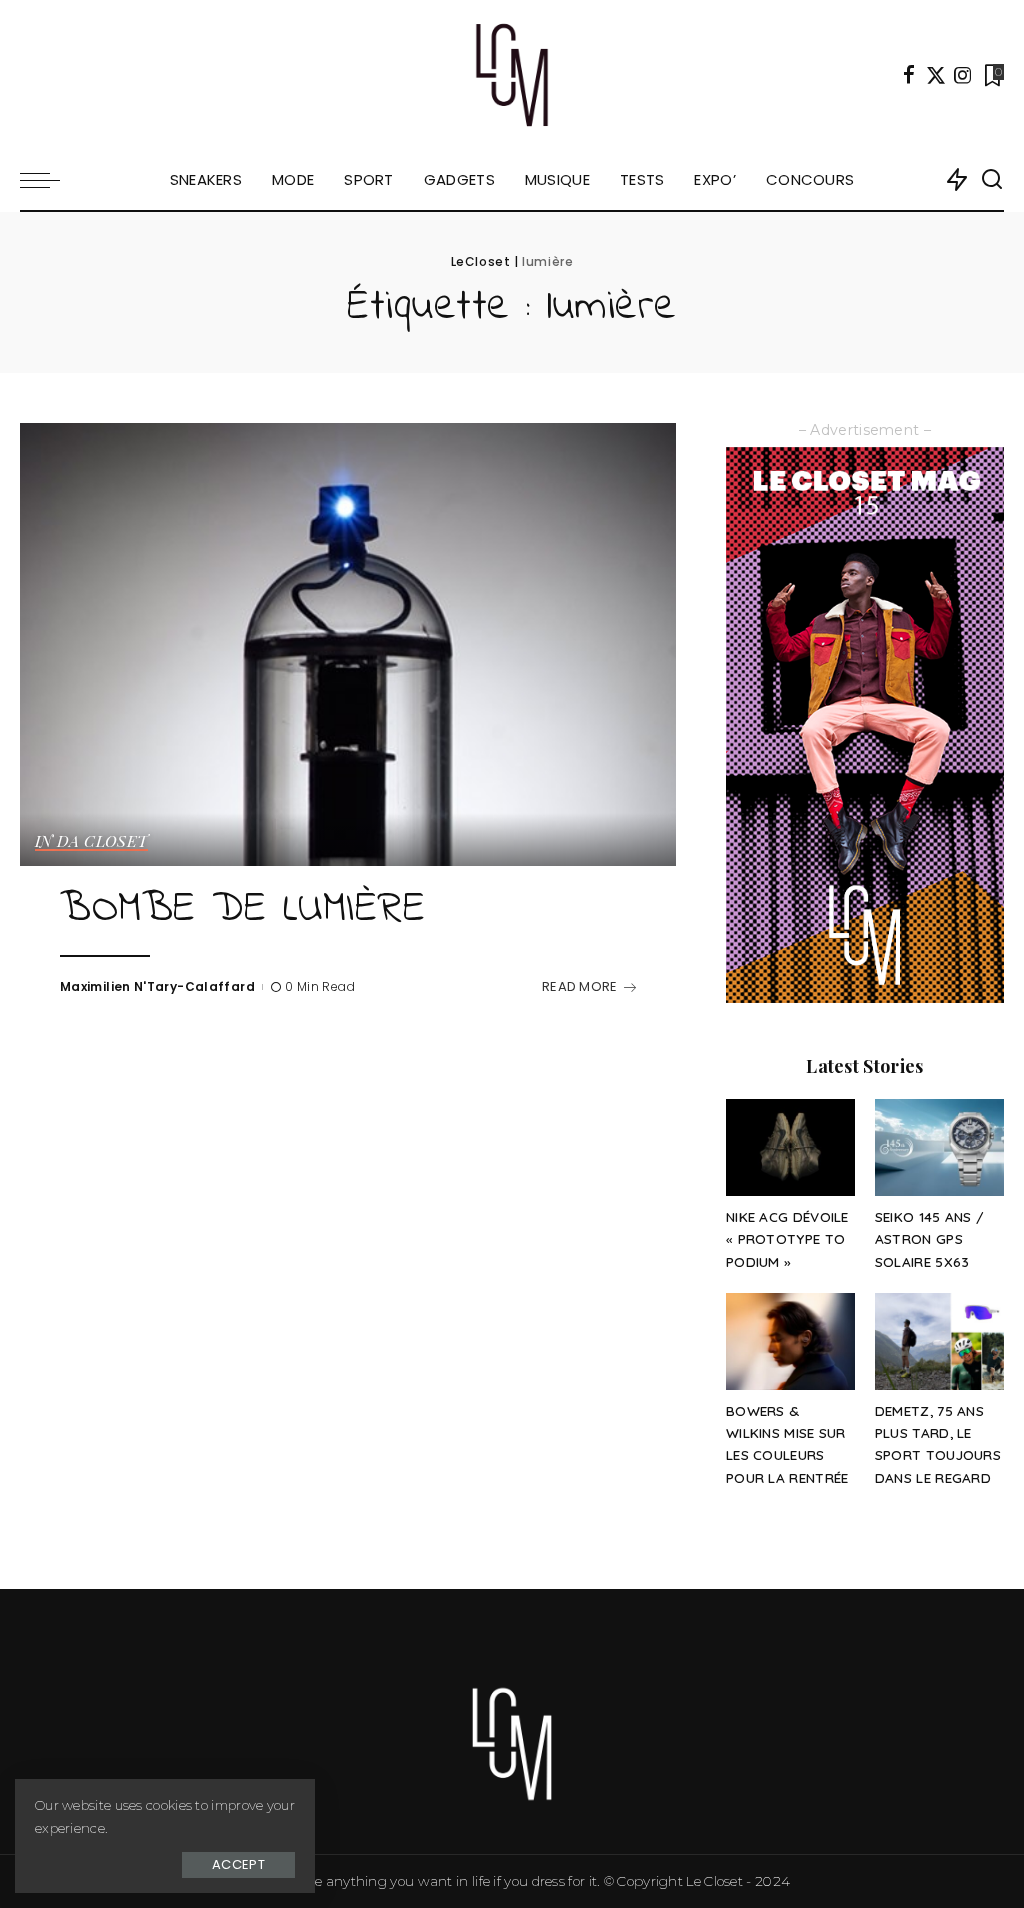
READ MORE (580, 986)
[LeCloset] (512, 75)
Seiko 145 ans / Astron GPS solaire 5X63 (930, 1239)
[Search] (992, 180)
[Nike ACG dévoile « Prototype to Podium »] (790, 1147)
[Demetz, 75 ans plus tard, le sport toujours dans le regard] (939, 1341)
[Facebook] (909, 75)
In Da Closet (91, 842)
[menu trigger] (50, 180)
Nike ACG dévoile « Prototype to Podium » (787, 1239)
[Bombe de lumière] (348, 644)
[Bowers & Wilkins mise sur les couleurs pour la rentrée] (790, 1341)
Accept (238, 1864)
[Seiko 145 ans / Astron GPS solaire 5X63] (939, 1147)
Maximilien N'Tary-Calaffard (157, 986)
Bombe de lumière (242, 910)
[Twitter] (936, 75)
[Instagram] (963, 75)
